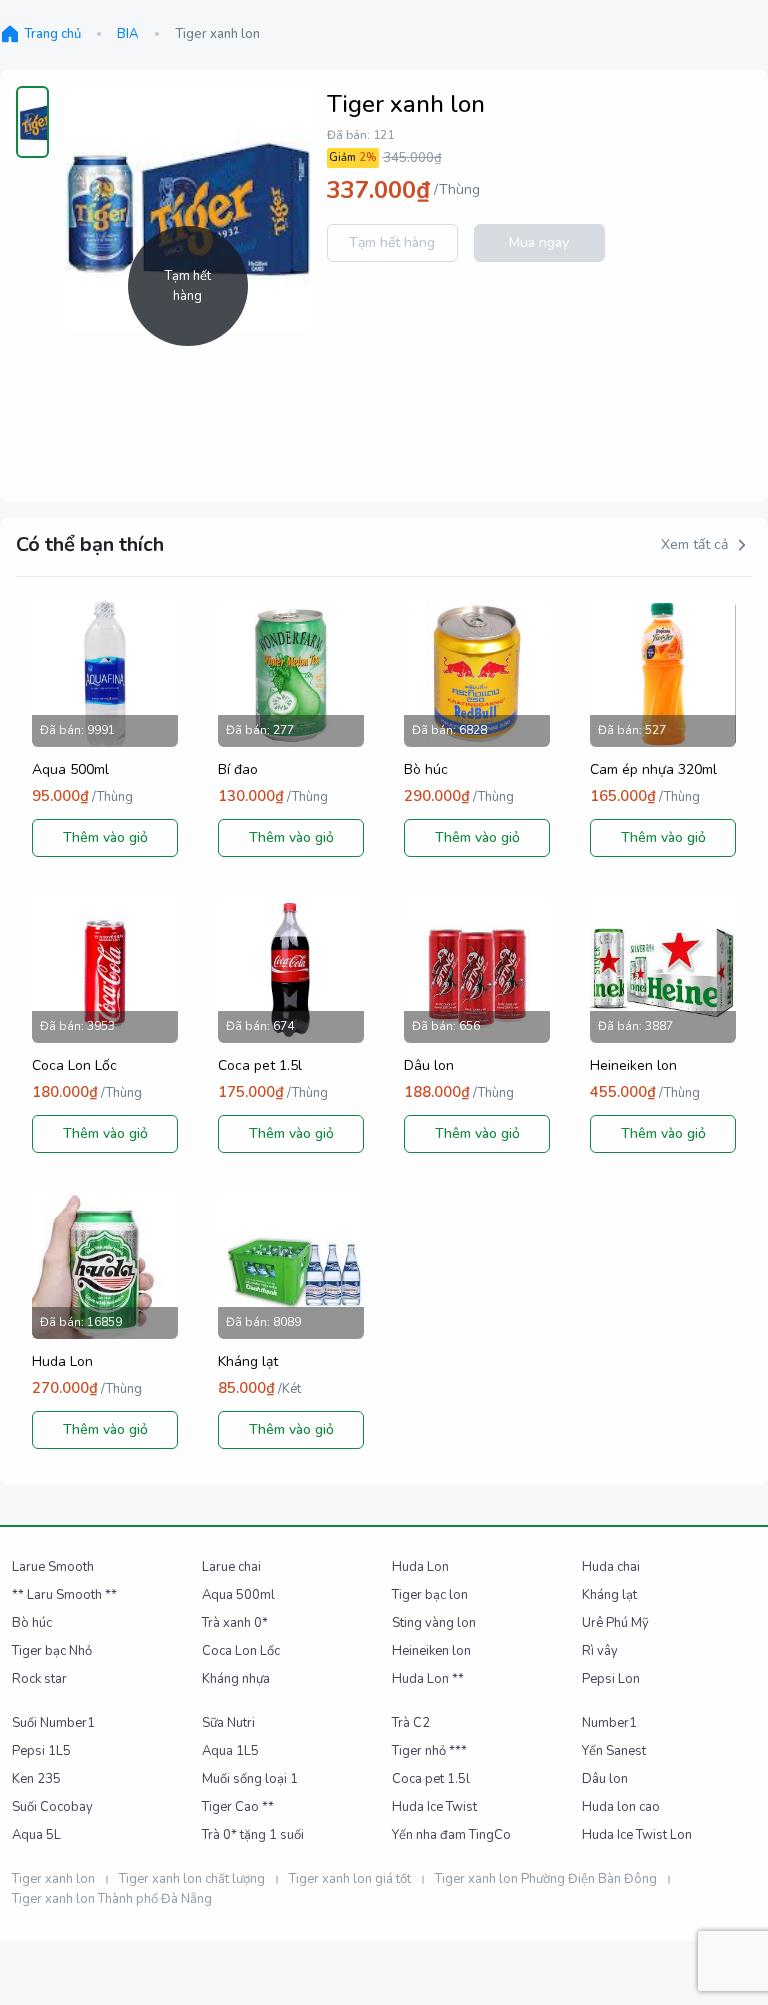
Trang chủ (52, 34)
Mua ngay (539, 242)
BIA (128, 34)
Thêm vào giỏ (105, 837)
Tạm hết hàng (392, 242)
